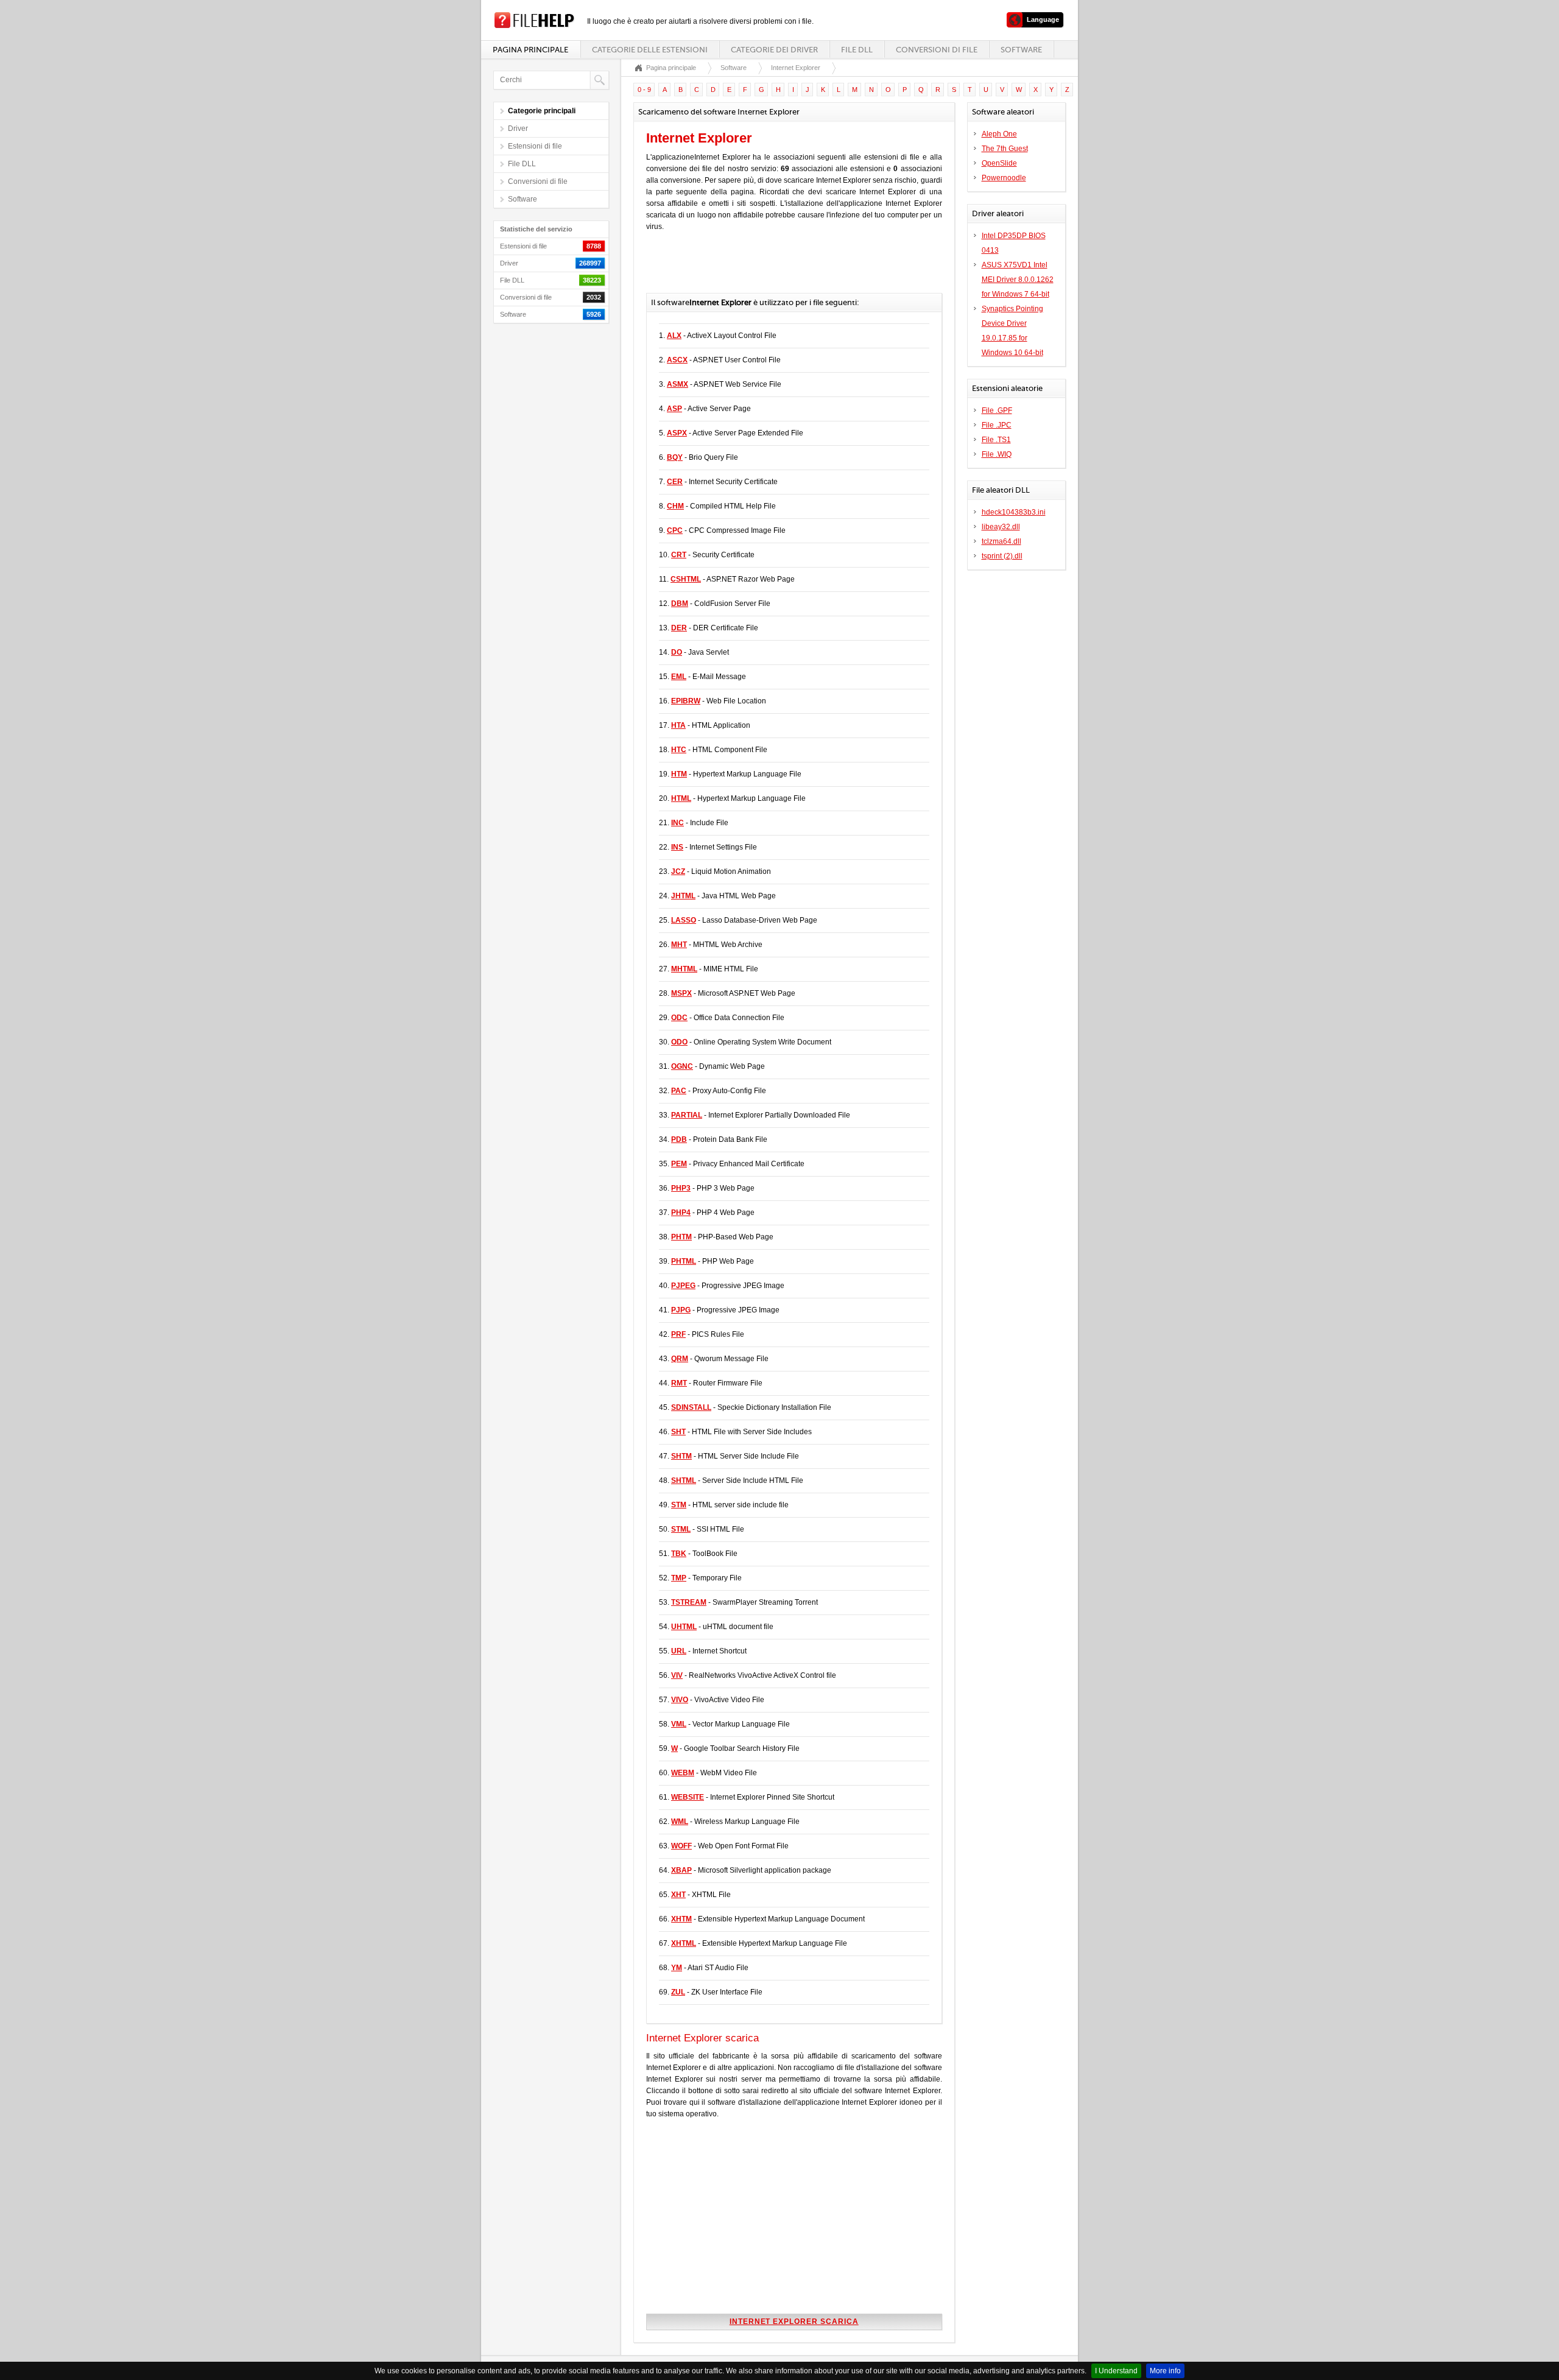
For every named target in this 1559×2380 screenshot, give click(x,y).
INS (677, 847)
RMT (679, 1383)
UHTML (684, 1627)
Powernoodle (1004, 178)
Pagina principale (530, 50)
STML (681, 1529)
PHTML (684, 1261)
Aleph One (999, 134)
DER (679, 628)
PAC (679, 1091)
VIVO (680, 1700)
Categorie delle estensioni (650, 50)
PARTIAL (687, 1115)
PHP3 (681, 1188)
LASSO (684, 920)
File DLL (857, 50)
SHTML (684, 1480)
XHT (678, 1895)
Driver (518, 129)
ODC (679, 1018)
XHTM (681, 1919)
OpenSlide (999, 163)
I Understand (1116, 2371)
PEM (679, 1164)
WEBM (683, 1773)
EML (679, 677)
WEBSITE (688, 1797)
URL (679, 1651)
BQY (675, 457)
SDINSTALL (691, 1407)
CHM (675, 506)
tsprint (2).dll (1002, 556)
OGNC (682, 1066)
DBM (680, 604)
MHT (679, 945)
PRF (678, 1334)
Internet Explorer (796, 68)
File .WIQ (997, 454)
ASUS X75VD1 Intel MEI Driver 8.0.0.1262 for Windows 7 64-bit (1018, 280)
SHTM (681, 1456)
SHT (678, 1432)
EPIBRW (686, 701)
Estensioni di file (535, 146)
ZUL (678, 1992)
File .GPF (997, 410)
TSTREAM (689, 1602)
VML (679, 1724)
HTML (681, 798)
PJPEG (683, 1286)
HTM (679, 774)
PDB (679, 1139)
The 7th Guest (1005, 149)
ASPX (677, 433)
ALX (674, 336)
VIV (677, 1675)
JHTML (683, 896)
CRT (679, 555)
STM (679, 1505)
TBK (679, 1554)
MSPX (681, 993)
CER (675, 482)
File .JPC (997, 425)
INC (677, 823)
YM (677, 1968)
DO (677, 652)
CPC (675, 530)
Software (1021, 50)
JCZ (678, 871)
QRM (680, 1359)
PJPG (681, 1310)
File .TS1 (996, 440)
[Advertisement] (789, 269)
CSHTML (686, 579)
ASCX (677, 360)
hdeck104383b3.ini (1014, 512)
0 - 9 (644, 90)
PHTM (681, 1237)
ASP (674, 409)
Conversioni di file (937, 50)
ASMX (677, 384)
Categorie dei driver (774, 50)
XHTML (684, 1943)
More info (1165, 2371)
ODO (679, 1042)
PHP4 (681, 1213)
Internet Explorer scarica (794, 2322)
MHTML (684, 969)
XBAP (681, 1870)
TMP (679, 1578)
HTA (678, 725)
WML (680, 1822)
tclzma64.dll (1001, 541)
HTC (679, 750)
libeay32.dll (1001, 527)
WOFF (681, 1846)
